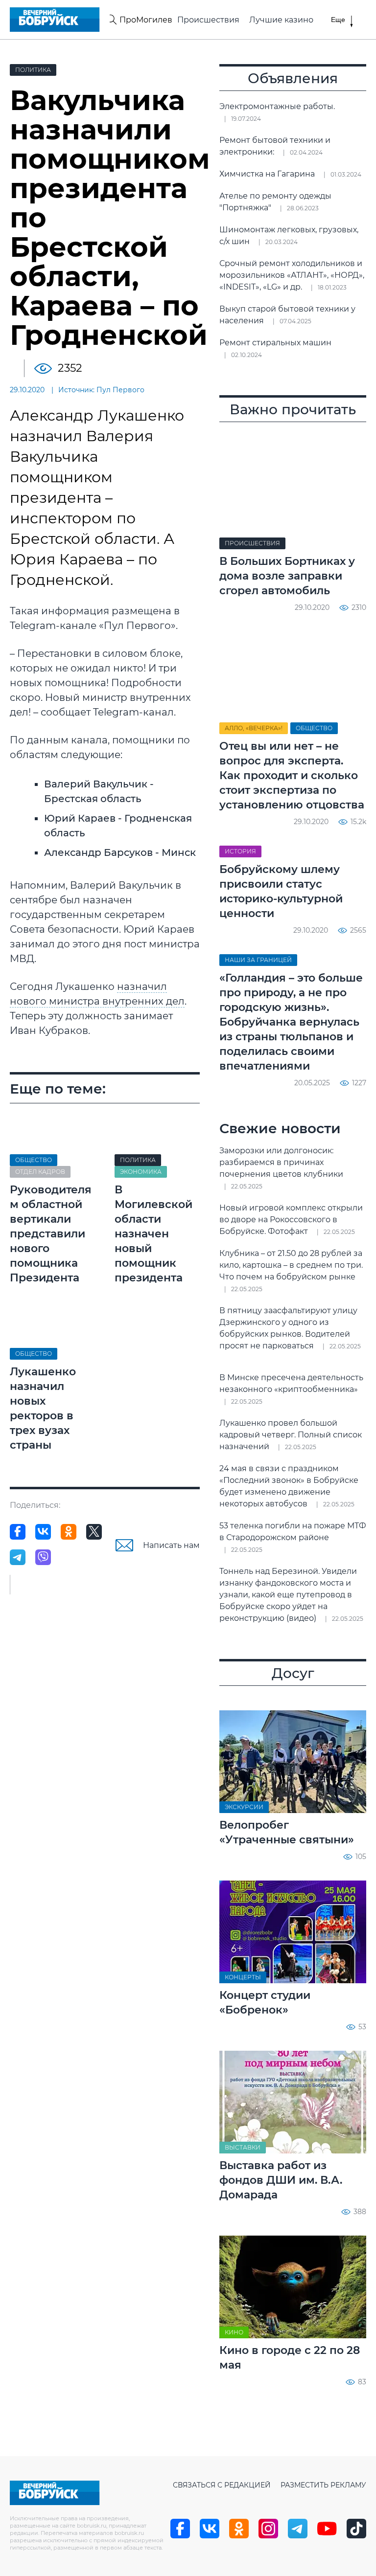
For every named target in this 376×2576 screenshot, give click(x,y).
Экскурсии (244, 1807)
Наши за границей (258, 960)
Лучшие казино (281, 20)
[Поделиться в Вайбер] (43, 1557)
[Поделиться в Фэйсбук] (18, 1532)
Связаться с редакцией (222, 2485)
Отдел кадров (40, 1172)
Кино (234, 2332)
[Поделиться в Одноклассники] (69, 1532)
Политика (33, 70)
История (240, 851)
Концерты (243, 1977)
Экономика (141, 1172)
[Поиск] (112, 20)
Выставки (243, 2147)
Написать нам (171, 1545)
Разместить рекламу (323, 2485)
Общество (34, 1160)
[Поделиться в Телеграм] (18, 1557)
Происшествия (208, 20)
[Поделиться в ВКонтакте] (43, 1532)
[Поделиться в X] (94, 1532)
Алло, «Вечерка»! (254, 728)
